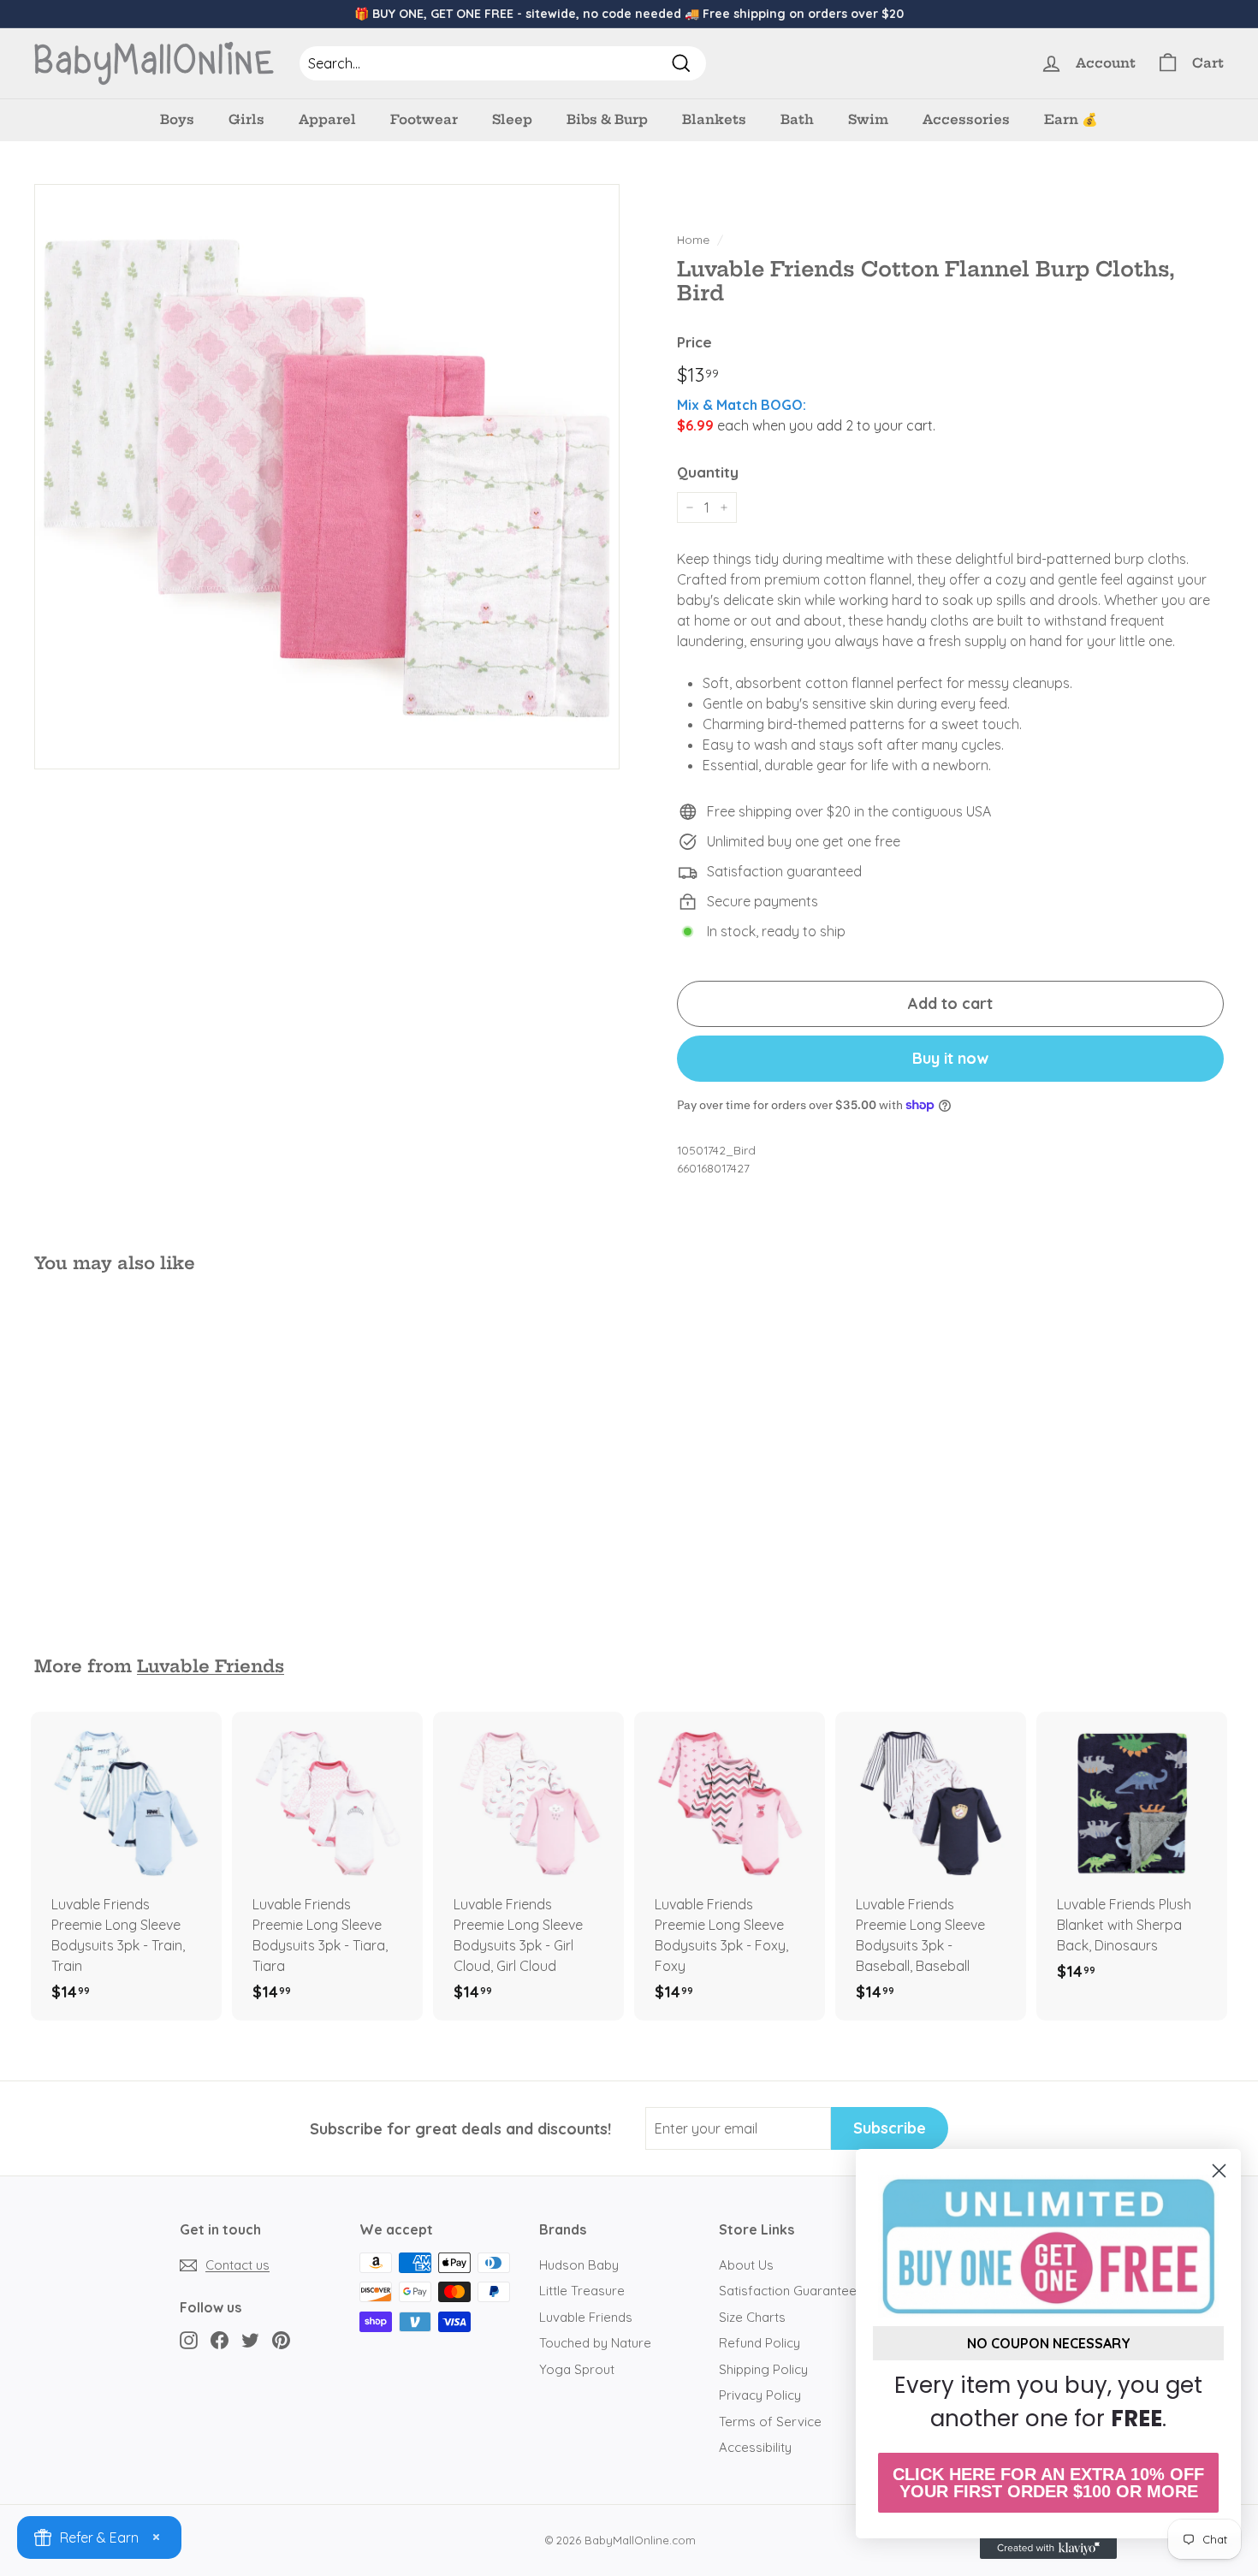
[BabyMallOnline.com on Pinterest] (281, 2340)
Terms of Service (770, 2422)
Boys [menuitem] (177, 119)
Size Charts (752, 2317)
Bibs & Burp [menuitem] (607, 119)
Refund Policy (760, 2343)
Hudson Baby (579, 2265)
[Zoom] (327, 477)
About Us (746, 2265)
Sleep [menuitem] (512, 119)
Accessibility (755, 2447)
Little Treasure (582, 2291)
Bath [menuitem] (797, 119)
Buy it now (950, 1058)
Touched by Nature (595, 2343)
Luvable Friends (211, 1666)
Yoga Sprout (577, 2369)
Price (694, 342)
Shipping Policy (763, 2369)
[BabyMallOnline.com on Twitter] (250, 2340)
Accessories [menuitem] (966, 119)
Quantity (708, 472)
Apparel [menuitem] (327, 119)
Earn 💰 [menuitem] (1071, 119)
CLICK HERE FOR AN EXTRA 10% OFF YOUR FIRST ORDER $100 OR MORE (1048, 2483)
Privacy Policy (760, 2395)
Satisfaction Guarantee (788, 2291)
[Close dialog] (1219, 2171)
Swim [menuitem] (868, 119)
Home (693, 239)
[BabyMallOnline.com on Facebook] (220, 2340)
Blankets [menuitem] (714, 119)
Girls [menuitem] (246, 119)
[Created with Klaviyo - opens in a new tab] (1048, 2549)
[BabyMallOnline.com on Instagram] (189, 2340)
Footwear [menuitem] (424, 119)
